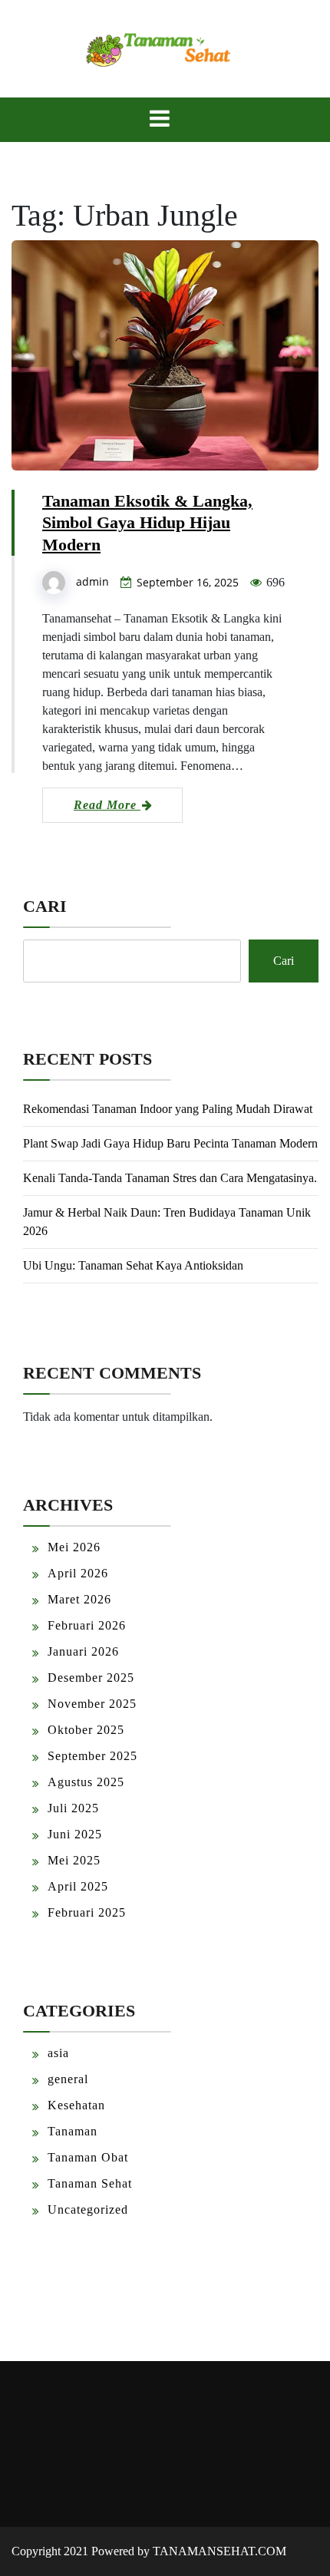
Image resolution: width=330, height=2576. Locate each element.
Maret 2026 (79, 1599)
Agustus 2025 (86, 1782)
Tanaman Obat (88, 2157)
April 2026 (78, 1573)
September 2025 (92, 1756)
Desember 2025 (91, 1678)
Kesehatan (76, 2105)
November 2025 (92, 1704)
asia (58, 2053)
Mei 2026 (74, 1547)
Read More (107, 805)
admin (92, 581)
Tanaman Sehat (90, 2183)
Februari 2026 (87, 1625)
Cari (45, 906)
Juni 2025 (75, 1834)
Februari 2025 (87, 1912)
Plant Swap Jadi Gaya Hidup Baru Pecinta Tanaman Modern (170, 1143)
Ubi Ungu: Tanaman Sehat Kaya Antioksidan (133, 1265)
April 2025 (78, 1886)
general (68, 2079)
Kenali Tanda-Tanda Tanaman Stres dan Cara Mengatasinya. (170, 1178)
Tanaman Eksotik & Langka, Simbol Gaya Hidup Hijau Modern (147, 523)
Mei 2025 (74, 1860)
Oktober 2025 (86, 1730)
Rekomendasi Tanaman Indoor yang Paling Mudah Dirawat (168, 1109)
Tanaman (73, 2131)
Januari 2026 (83, 1651)
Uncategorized (88, 2209)
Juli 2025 (73, 1808)
